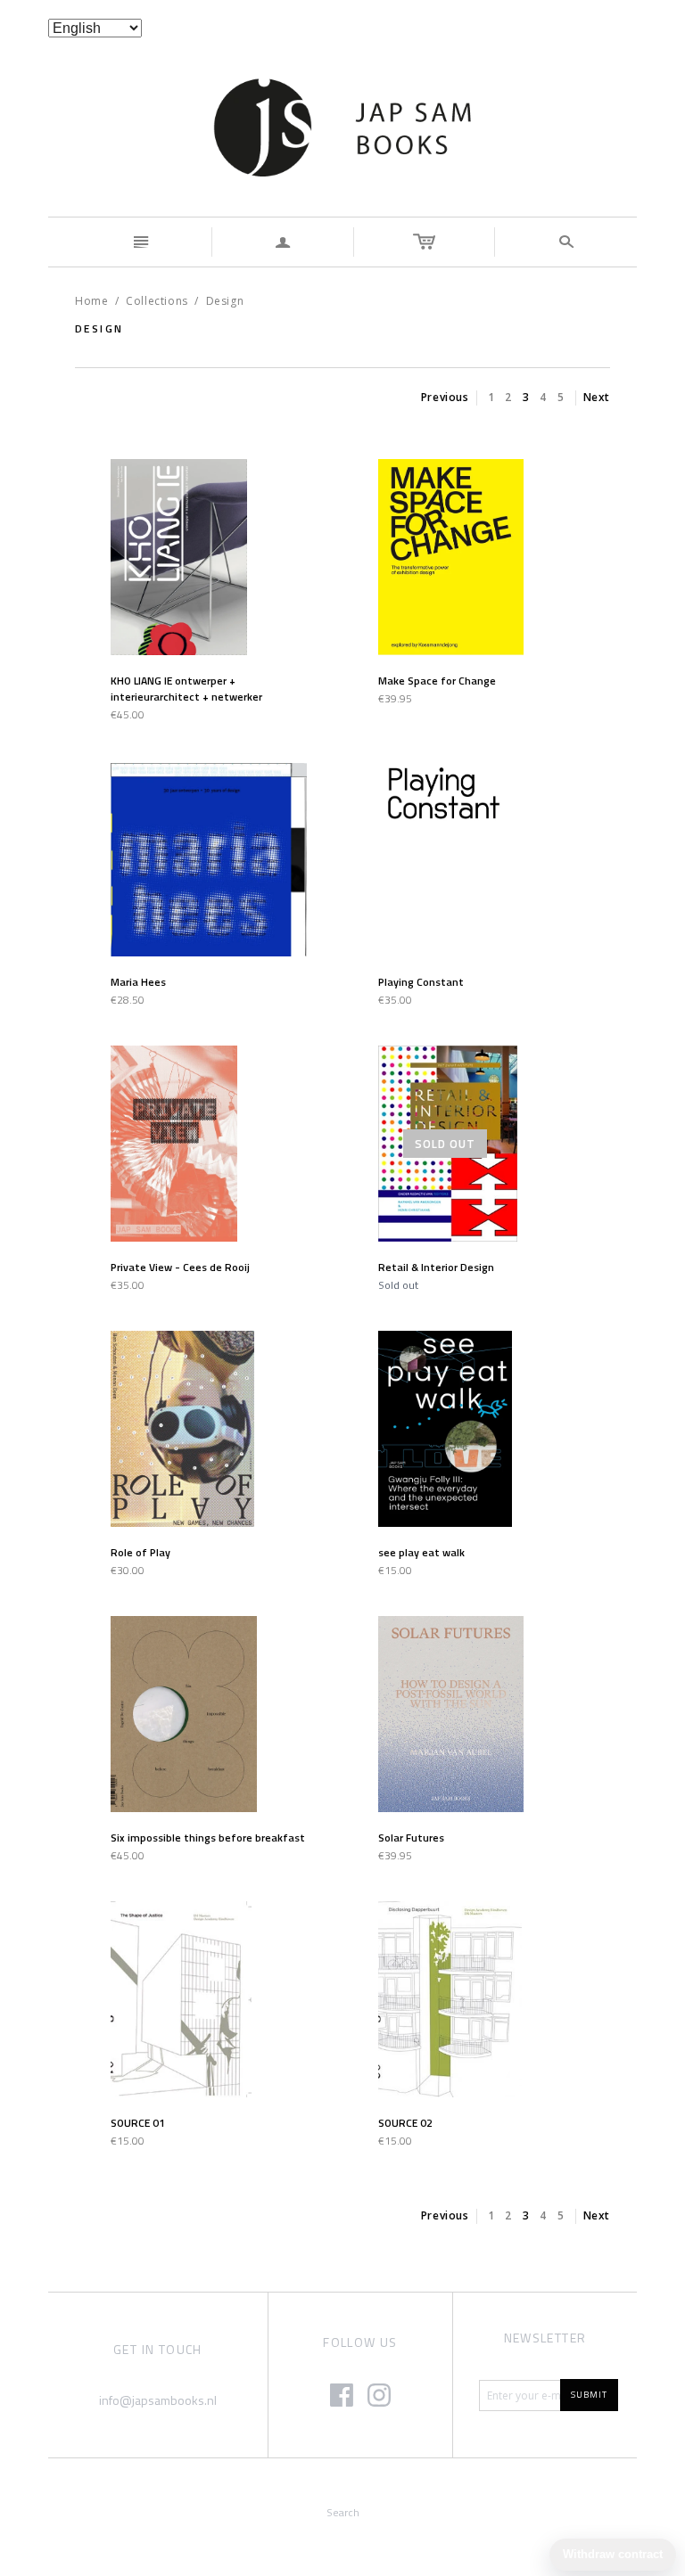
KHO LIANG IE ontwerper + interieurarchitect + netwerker (186, 689)
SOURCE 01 (138, 2123)
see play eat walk (421, 1552)
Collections (157, 301)
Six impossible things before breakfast (208, 1838)
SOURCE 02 (405, 2123)
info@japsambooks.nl (158, 2400)
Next (597, 397)
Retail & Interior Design (436, 1267)
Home (91, 301)
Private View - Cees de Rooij (180, 1267)
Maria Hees (138, 982)
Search (343, 2512)
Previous (445, 397)
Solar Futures (411, 1838)
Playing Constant (421, 982)
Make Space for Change (437, 681)
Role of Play (140, 1552)
